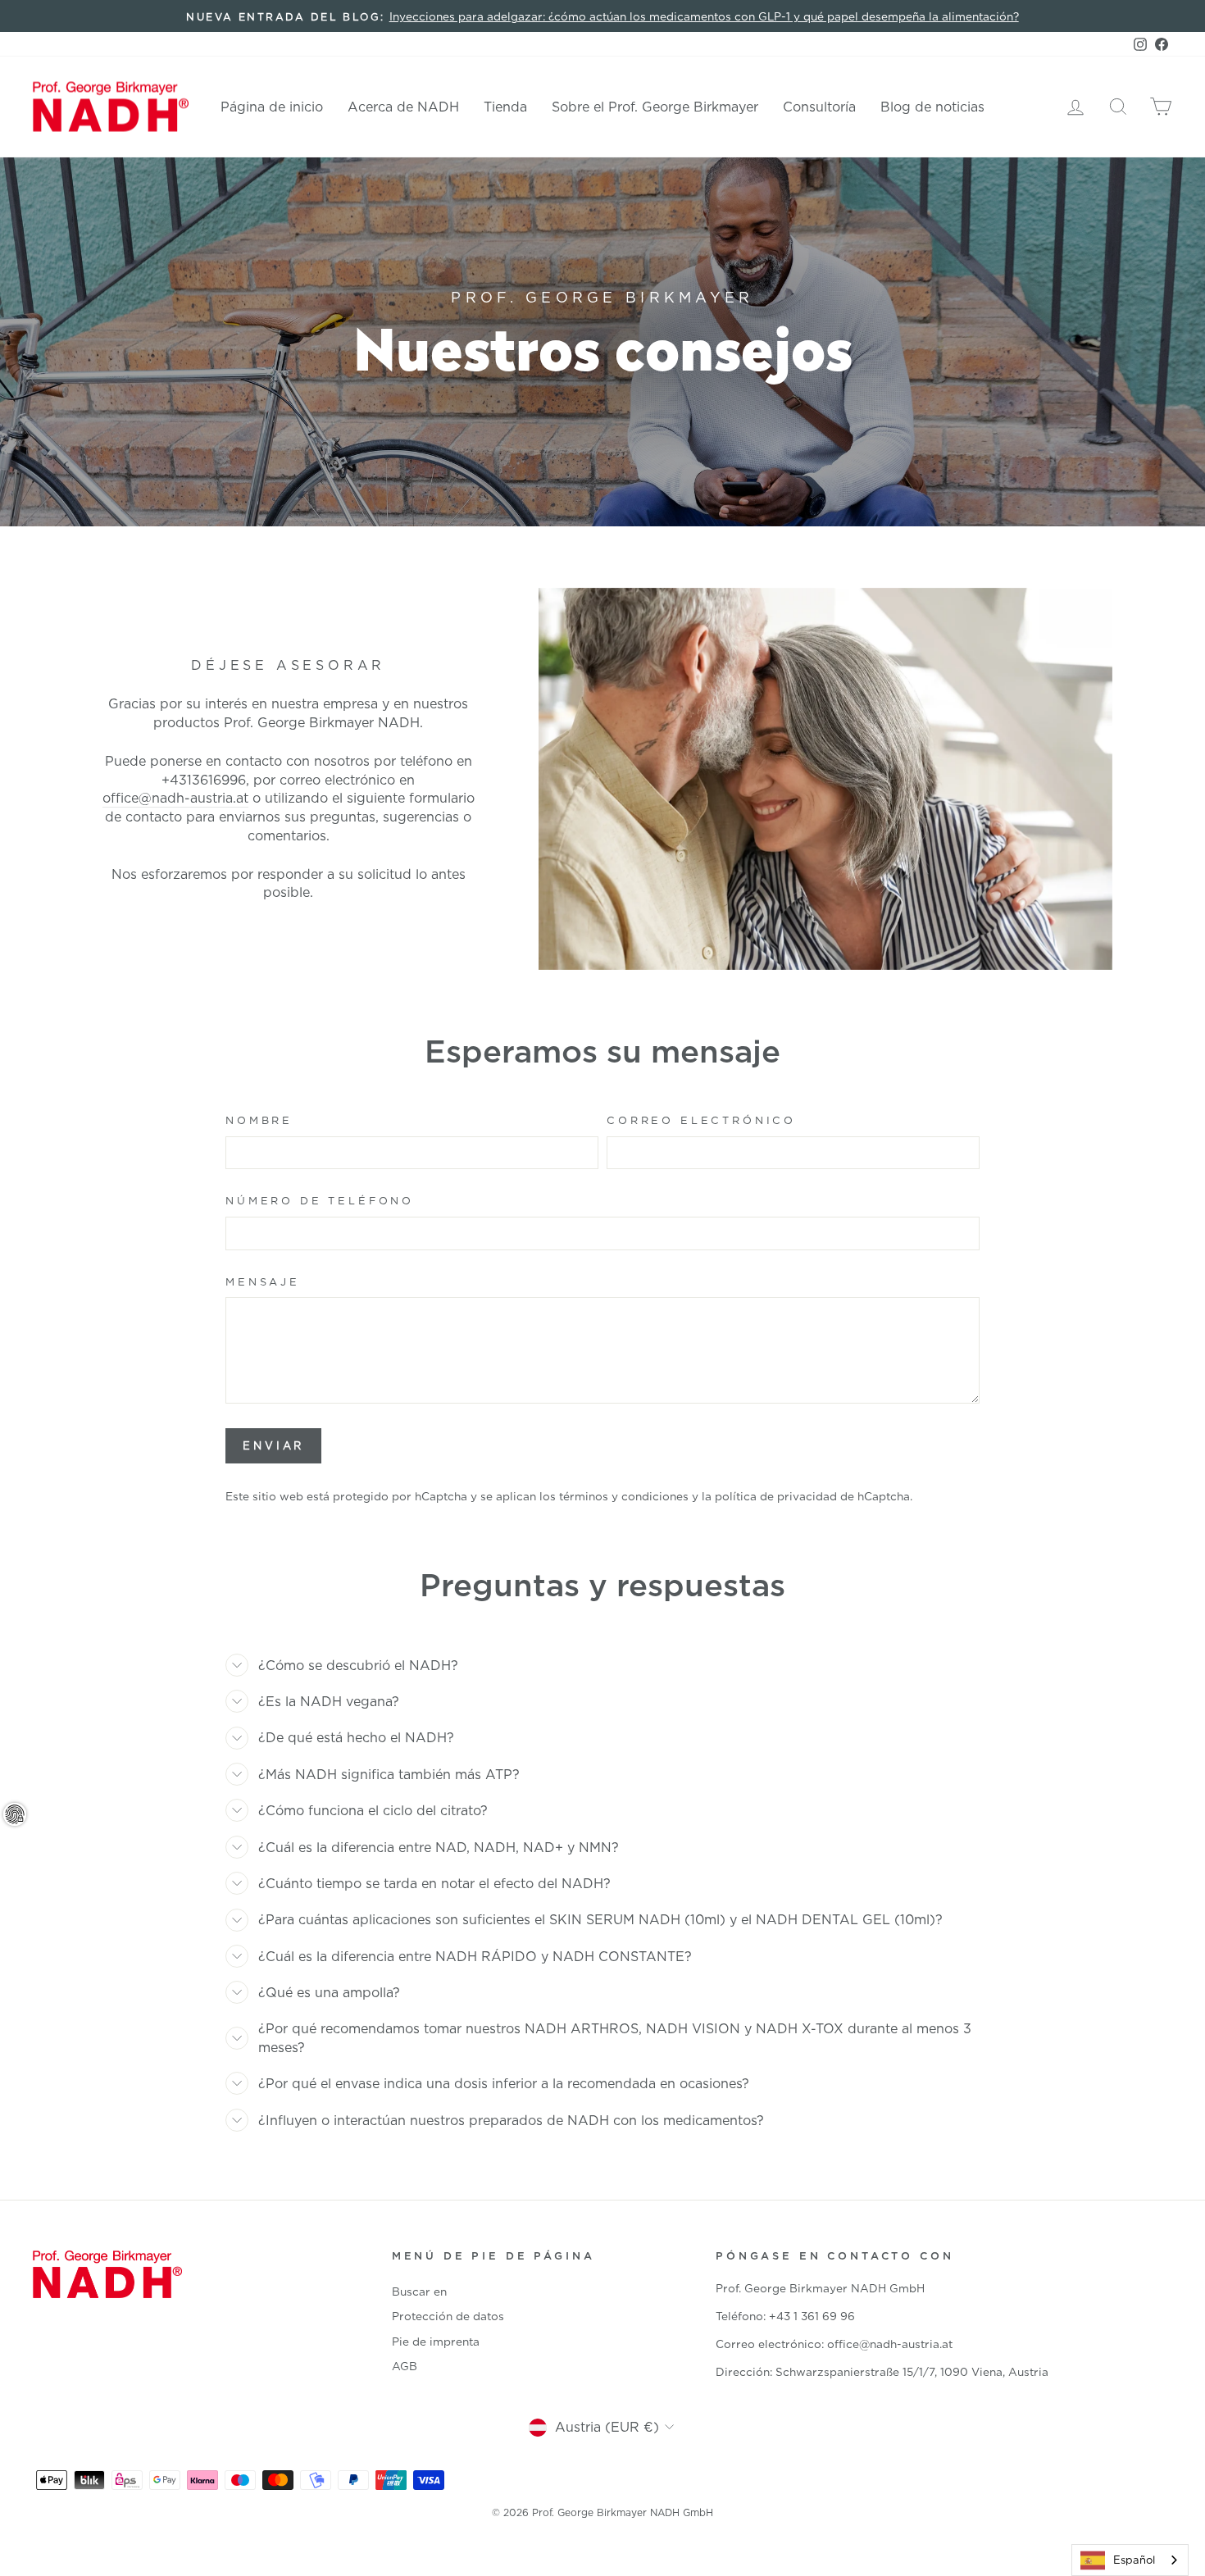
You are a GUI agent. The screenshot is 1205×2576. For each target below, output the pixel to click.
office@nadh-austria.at (175, 798)
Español (1134, 2560)
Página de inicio (272, 107)
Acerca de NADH (403, 107)
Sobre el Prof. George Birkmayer (655, 107)
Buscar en (419, 2291)
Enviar (273, 1445)
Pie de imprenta (436, 2341)
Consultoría (819, 107)
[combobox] (1130, 2560)
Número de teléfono (320, 1200)
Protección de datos (448, 2316)
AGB (405, 2366)
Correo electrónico (701, 1120)
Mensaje (263, 1281)
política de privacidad (776, 1496)
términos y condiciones (624, 1496)
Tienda (505, 107)
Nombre (259, 1120)
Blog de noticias (932, 107)
